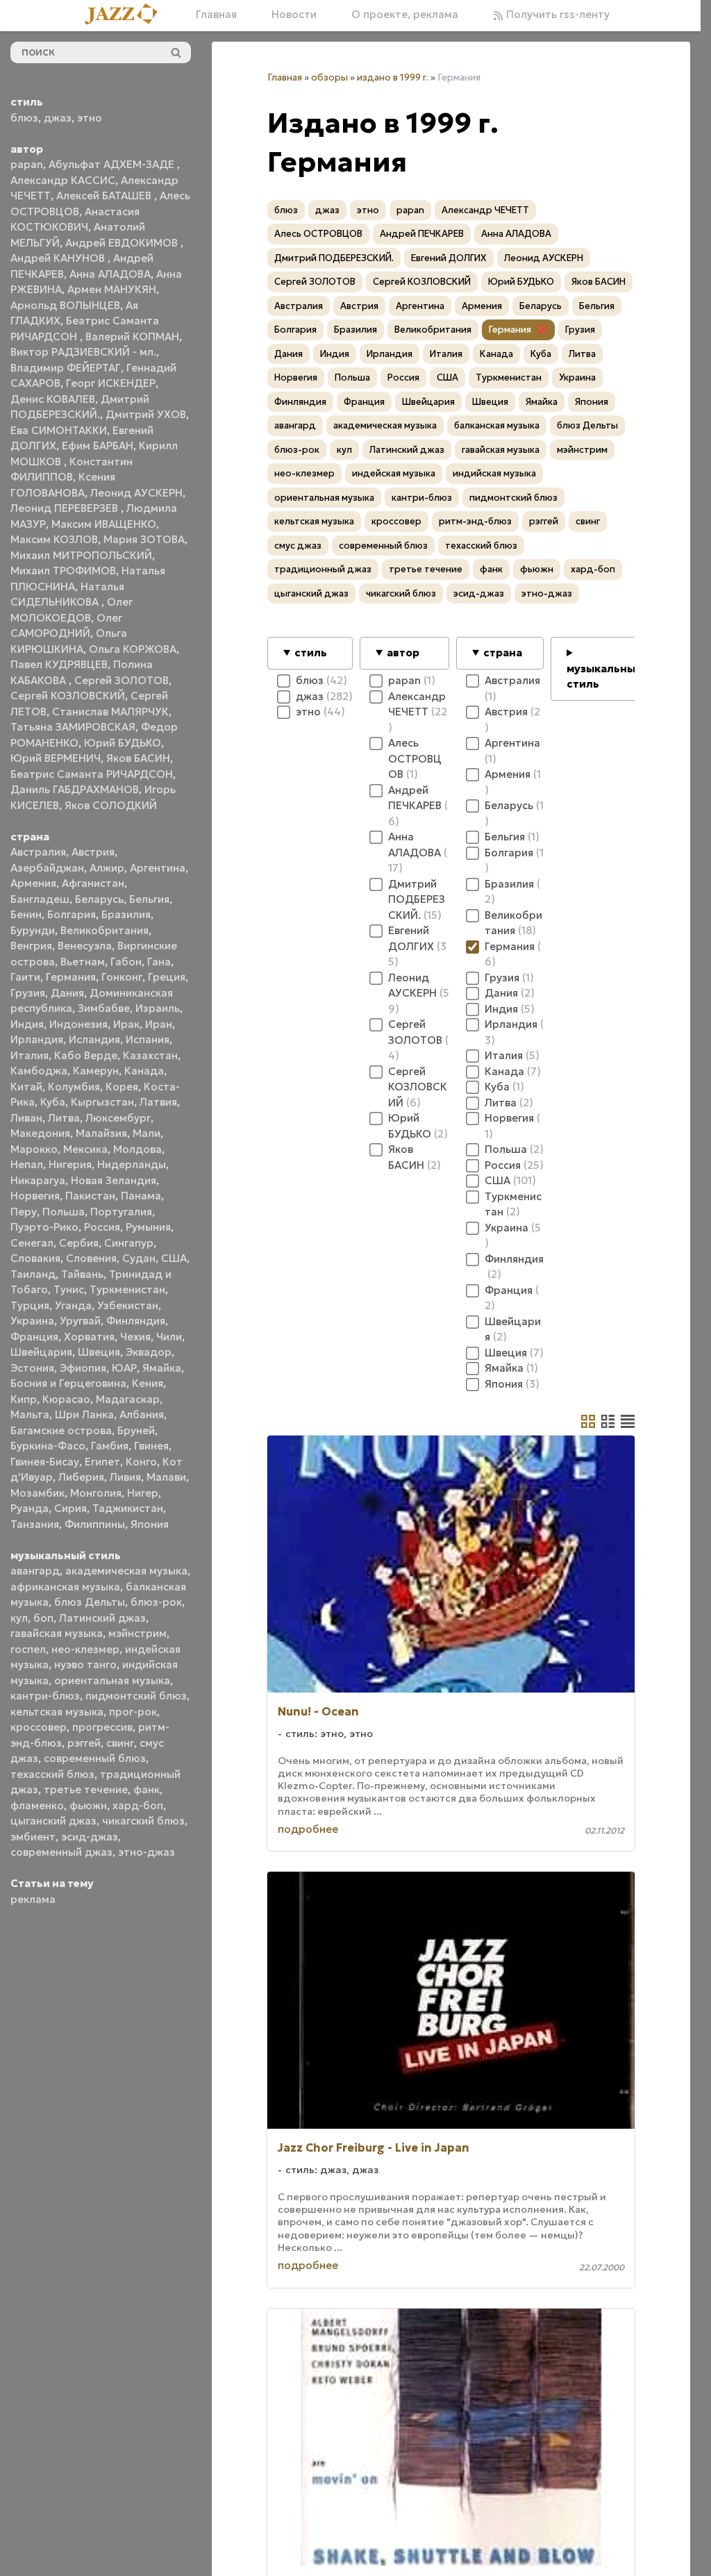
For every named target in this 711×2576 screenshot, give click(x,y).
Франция (34, 1337)
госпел (28, 1649)
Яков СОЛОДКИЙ (111, 805)
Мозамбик (37, 1493)
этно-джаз (147, 1852)
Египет (102, 1462)
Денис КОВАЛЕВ (53, 399)
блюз (24, 118)
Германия (71, 977)
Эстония (32, 1368)
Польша (64, 1212)
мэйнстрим (137, 1633)
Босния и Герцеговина (68, 1383)
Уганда (73, 1305)
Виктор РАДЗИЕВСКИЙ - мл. (83, 352)
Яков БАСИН (138, 758)
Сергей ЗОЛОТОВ (122, 680)
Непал (27, 1164)
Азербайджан (47, 868)
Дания (67, 993)
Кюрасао (66, 1399)
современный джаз (61, 1852)
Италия (30, 1055)
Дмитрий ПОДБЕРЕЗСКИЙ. (334, 258)
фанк (147, 1789)
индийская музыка (494, 473)
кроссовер (39, 1727)
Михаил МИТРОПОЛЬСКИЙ (81, 555)
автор (403, 653)
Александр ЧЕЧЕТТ (485, 210)
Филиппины (95, 1524)
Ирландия (37, 1039)
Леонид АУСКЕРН (136, 493)
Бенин (26, 914)
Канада (144, 1071)
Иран (159, 1024)
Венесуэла (85, 946)
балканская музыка (497, 425)
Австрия (93, 852)
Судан (139, 1258)
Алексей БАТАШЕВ (105, 196)
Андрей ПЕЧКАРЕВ (422, 234)
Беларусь (99, 899)
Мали (147, 1133)
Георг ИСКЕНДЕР (111, 383)
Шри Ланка (84, 1414)
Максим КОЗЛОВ (54, 539)
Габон (126, 962)
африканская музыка (65, 1587)
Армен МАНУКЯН (112, 289)
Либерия (81, 1477)
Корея (122, 1087)
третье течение (86, 1789)
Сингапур (129, 1243)
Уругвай (80, 1321)
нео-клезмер (85, 1649)
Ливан (26, 1118)
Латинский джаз (102, 1618)
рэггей (84, 1743)
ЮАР (124, 1368)
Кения (148, 1383)
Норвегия (35, 1196)
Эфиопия (83, 1368)
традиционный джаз (323, 569)
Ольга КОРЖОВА (133, 649)
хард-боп (138, 1805)
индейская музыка (394, 473)
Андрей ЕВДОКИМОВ (123, 243)
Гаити (25, 977)
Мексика (85, 1149)
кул (19, 1618)
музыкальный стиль (604, 676)
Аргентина (158, 868)
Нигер (143, 1493)
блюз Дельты (90, 1602)
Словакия (35, 1258)
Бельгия (149, 899)
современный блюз (95, 1758)
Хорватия (89, 1337)
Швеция (99, 1352)
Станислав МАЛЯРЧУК (110, 712)
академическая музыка (126, 1571)
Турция (30, 1305)
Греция (167, 977)
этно (90, 118)
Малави (166, 1477)
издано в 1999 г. (393, 77)
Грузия (28, 993)
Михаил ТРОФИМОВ (63, 571)
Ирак (126, 1024)
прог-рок (133, 1712)
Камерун (96, 1071)
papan (27, 164)
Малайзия (101, 1133)
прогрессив (102, 1727)
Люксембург (118, 1118)
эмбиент (33, 1837)
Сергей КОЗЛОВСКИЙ (68, 696)
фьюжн (88, 1805)
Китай (26, 1087)
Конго (141, 1462)
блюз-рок (156, 1602)
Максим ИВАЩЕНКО (104, 524)
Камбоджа (39, 1071)
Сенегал (32, 1243)
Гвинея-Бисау (45, 1462)
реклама (33, 1899)
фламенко (37, 1805)
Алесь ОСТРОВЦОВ (318, 234)
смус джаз (298, 546)
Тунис (69, 1289)
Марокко (34, 1149)
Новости (294, 14)
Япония (150, 1524)
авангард (35, 1571)
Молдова (137, 1149)
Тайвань (82, 1274)
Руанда (30, 1508)
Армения (33, 883)
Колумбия (74, 1087)
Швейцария (41, 1352)
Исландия (94, 1039)
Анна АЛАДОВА (110, 274)
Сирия (70, 1508)
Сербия (79, 1243)
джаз (58, 118)
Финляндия (136, 1321)
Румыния (148, 1227)
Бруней (136, 1430)
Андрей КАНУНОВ (59, 258)
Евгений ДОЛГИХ (449, 258)
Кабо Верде (86, 1055)
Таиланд (33, 1274)
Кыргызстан (102, 1102)
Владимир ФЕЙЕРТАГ (66, 368)
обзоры (329, 77)
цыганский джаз (53, 1821)
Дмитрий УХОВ (146, 414)
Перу (24, 1212)
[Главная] (126, 15)
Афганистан (93, 883)
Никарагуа (38, 1180)
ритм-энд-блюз (475, 521)
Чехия (135, 1337)
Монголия (96, 1493)
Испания (148, 1039)
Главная (216, 14)
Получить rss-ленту (557, 14)
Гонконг (122, 977)
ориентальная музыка (112, 1680)
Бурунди (33, 930)
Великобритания (104, 930)
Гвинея (151, 1446)
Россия (102, 1227)
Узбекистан (128, 1305)
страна (503, 653)
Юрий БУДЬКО (123, 743)
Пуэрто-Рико (44, 1227)
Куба (53, 1102)
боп (43, 1618)
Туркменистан (127, 1289)
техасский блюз (52, 1774)
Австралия (38, 852)
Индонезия (78, 1024)
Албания (142, 1414)
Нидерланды (132, 1164)
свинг (120, 1743)
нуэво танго (85, 1664)
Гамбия (110, 1446)
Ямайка (162, 1368)
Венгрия (31, 946)
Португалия (121, 1212)
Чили (169, 1337)
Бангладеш (40, 899)
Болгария (72, 914)
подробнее (308, 1829)
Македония (40, 1133)
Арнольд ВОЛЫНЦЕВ (65, 305)
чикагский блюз (143, 1821)
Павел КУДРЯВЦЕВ (59, 664)
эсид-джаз (90, 1837)
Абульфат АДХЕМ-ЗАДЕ (113, 164)
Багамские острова (61, 1430)
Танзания (35, 1524)
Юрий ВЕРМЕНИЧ (56, 758)
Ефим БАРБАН (98, 446)
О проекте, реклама (405, 14)
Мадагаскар (128, 1399)
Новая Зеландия (114, 1180)
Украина (32, 1321)
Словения (91, 1258)
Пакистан (90, 1196)
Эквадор (149, 1352)
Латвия (158, 1102)
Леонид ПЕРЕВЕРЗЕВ (66, 508)
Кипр (24, 1399)
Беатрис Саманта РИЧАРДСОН (92, 774)
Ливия (125, 1477)
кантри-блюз (45, 1696)
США (174, 1258)
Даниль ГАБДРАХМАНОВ (75, 789)
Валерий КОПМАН (132, 336)
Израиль (158, 1008)
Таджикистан (128, 1508)
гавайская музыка (57, 1633)
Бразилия (126, 914)
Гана (159, 962)
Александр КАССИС (63, 180)
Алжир (107, 868)
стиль (311, 653)
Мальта (30, 1414)
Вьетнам (83, 962)
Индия (27, 1024)
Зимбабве (104, 1008)
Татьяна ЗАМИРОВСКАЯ (73, 727)
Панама (141, 1196)
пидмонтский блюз (136, 1696)
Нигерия (70, 1164)
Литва (64, 1118)
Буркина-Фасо (48, 1446)
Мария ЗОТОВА (144, 539)
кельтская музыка (57, 1712)
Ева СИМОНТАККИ (59, 430)
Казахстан (150, 1055)
